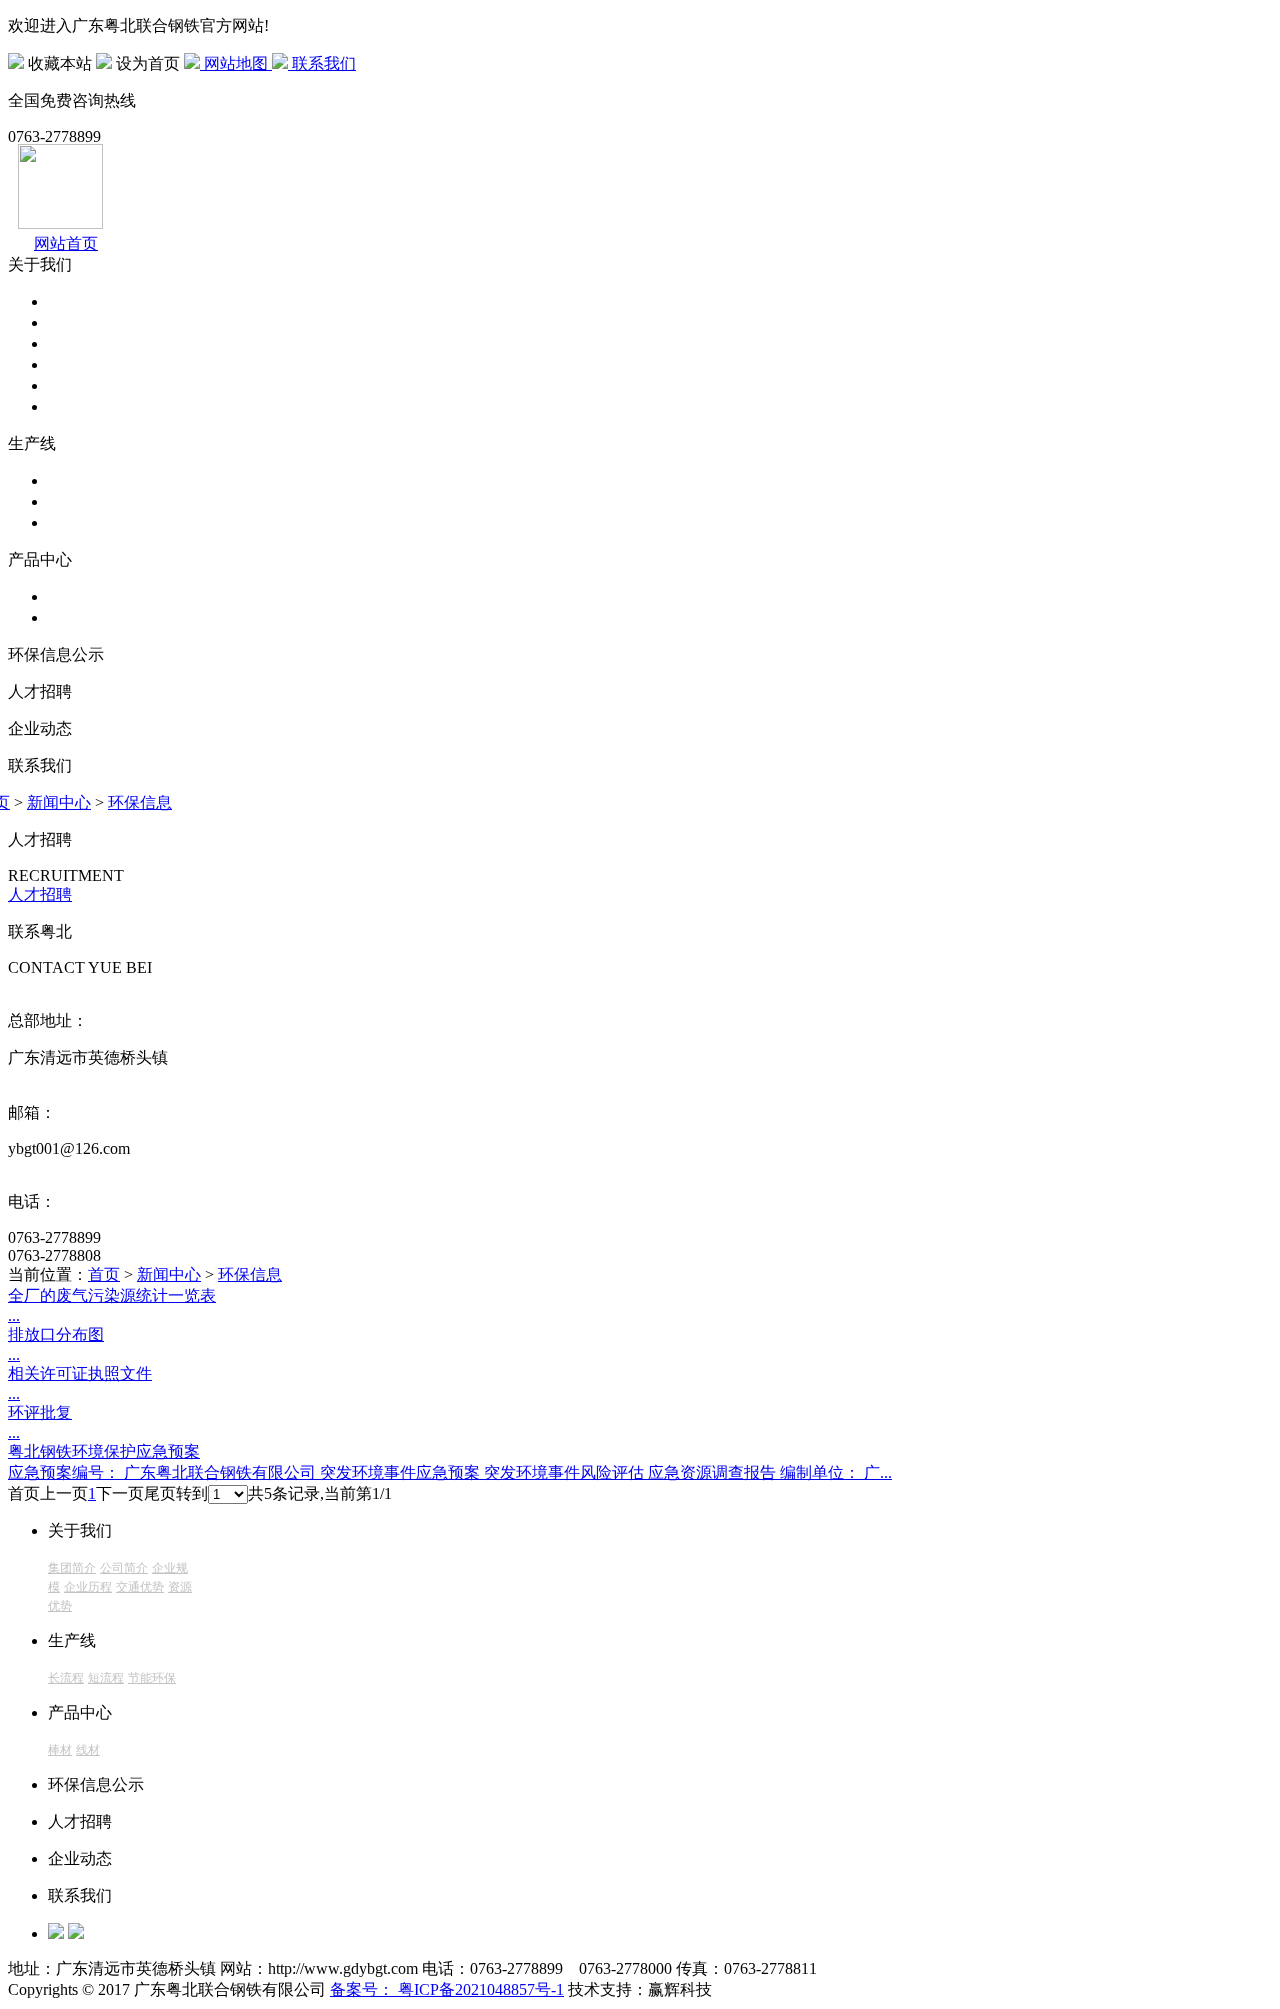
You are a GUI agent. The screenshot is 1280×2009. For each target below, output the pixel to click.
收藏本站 (60, 63)
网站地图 (236, 63)
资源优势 (80, 406)
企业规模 (80, 343)
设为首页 (148, 63)
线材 (64, 617)
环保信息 (140, 802)
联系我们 (322, 63)
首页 (104, 1274)
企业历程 (80, 364)
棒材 (64, 596)
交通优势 (80, 385)
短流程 (72, 501)
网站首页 (66, 243)
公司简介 (80, 322)
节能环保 (80, 522)
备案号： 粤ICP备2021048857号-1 (447, 1989)
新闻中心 (59, 802)
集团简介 (80, 301)
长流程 (72, 480)
